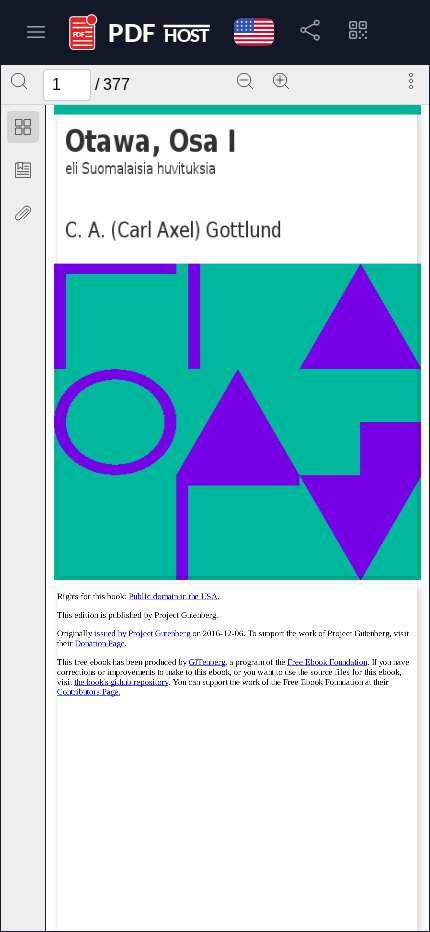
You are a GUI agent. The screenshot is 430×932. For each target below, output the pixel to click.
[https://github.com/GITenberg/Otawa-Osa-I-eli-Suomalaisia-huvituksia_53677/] (121, 682)
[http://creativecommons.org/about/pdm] (174, 597)
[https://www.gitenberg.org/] (207, 662)
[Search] (19, 81)
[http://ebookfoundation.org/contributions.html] (89, 692)
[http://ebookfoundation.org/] (327, 662)
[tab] (23, 130)
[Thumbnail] (23, 127)
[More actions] (411, 81)
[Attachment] (23, 213)
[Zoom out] (245, 81)
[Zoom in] (281, 81)
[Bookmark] (23, 170)
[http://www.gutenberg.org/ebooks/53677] (142, 633)
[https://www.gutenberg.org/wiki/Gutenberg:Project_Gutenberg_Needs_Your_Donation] (99, 643)
